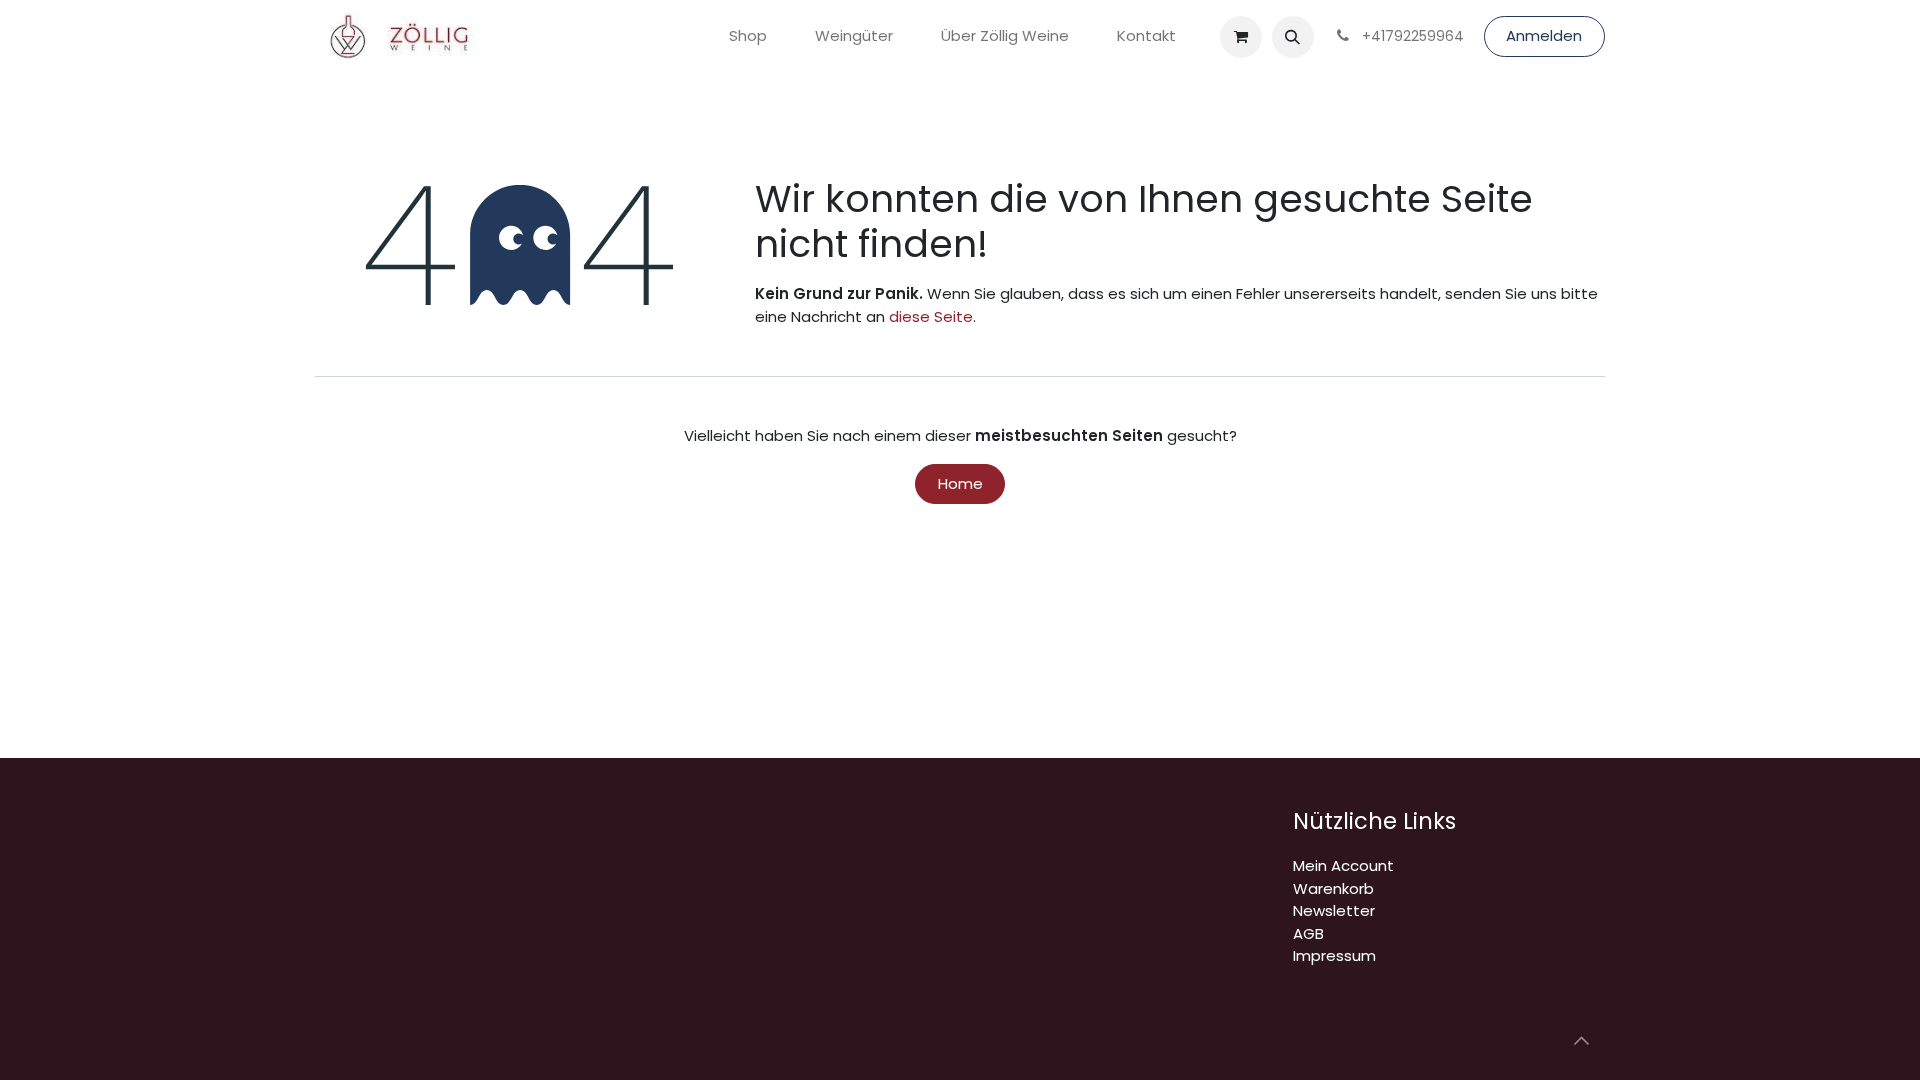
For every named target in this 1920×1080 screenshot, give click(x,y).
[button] (1293, 37)
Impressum (1334, 955)
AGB (1308, 933)
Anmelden (1544, 35)
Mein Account (1343, 865)
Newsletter (1334, 910)
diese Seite (931, 316)
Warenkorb (1333, 888)
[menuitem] (748, 36)
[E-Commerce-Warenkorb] (1241, 37)
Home (960, 483)
